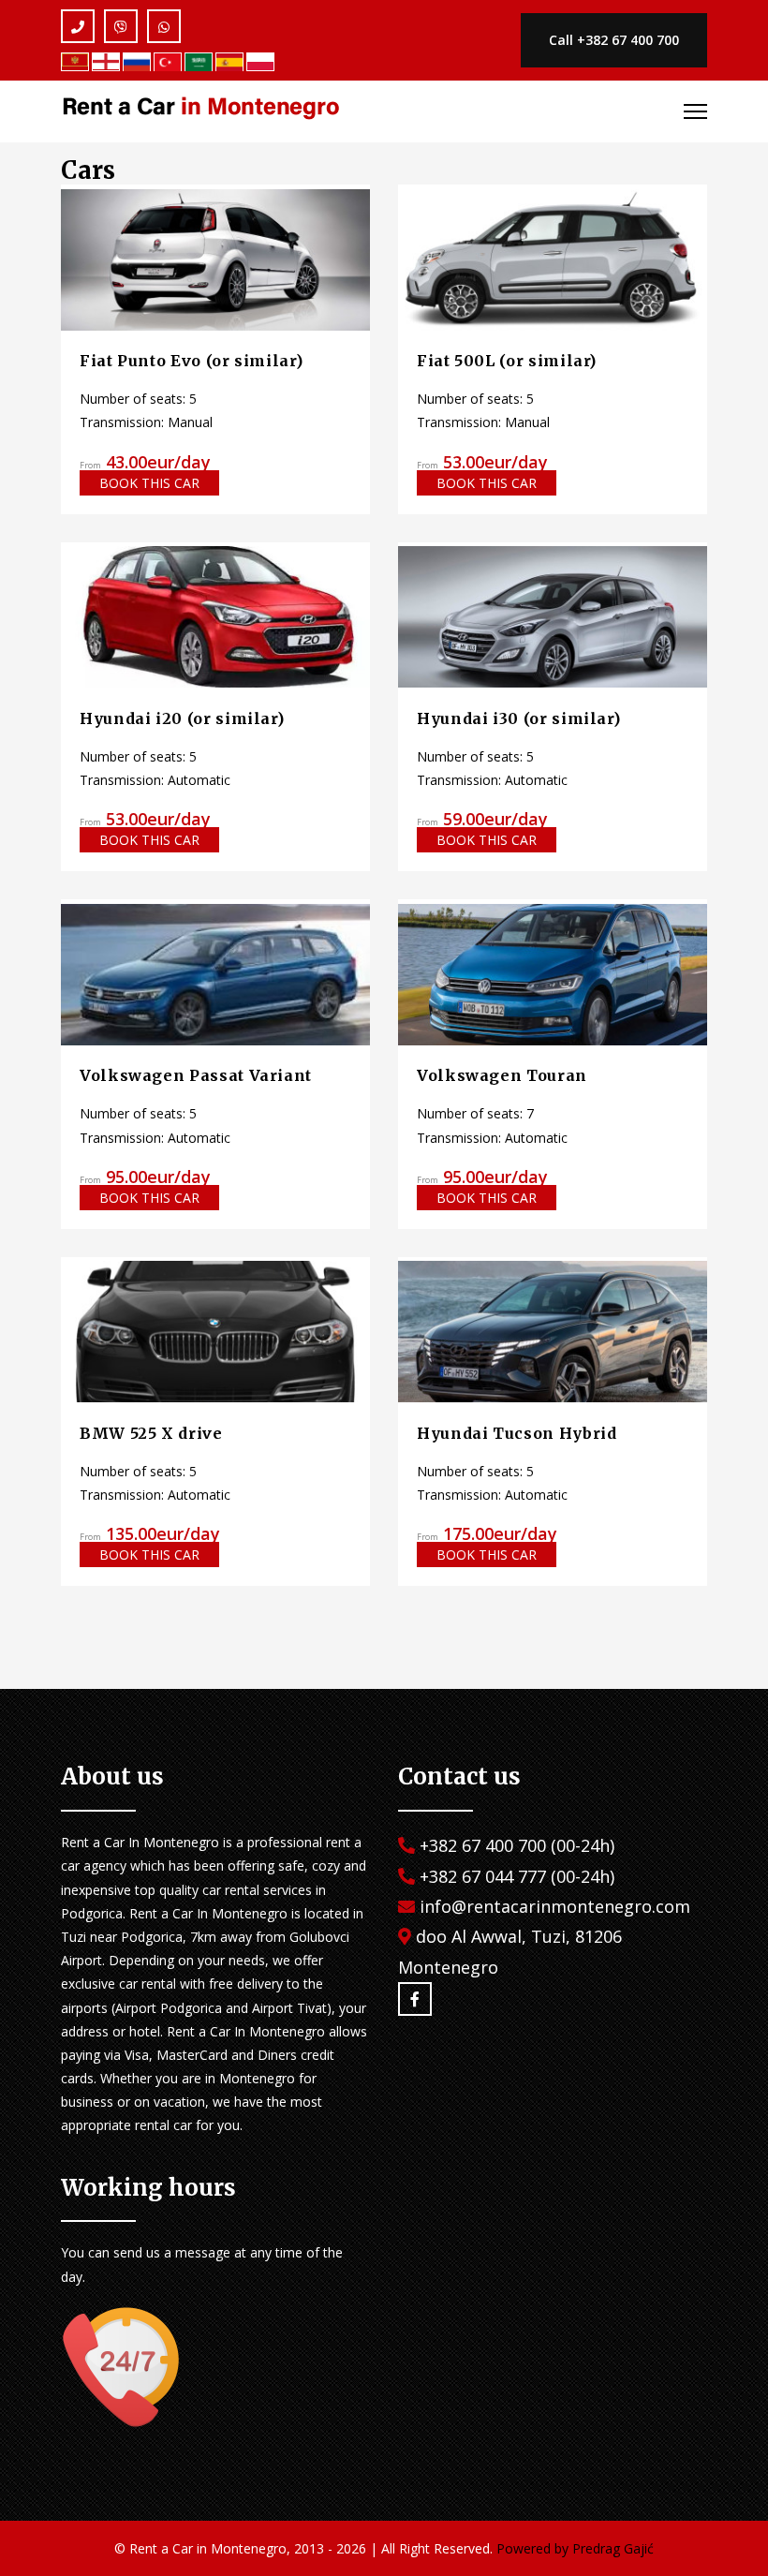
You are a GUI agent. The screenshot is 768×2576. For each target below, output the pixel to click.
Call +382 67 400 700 (614, 40)
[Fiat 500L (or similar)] (553, 258)
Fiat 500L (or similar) (507, 361)
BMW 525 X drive (151, 1433)
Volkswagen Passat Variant (196, 1075)
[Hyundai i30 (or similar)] (553, 616)
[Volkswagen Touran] (553, 973)
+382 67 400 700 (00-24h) (517, 1845)
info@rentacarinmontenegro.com (555, 1906)
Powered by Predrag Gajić (575, 2548)
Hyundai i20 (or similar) (182, 718)
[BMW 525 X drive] (215, 1331)
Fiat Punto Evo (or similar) (191, 361)
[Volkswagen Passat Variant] (215, 973)
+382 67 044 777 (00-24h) (517, 1876)
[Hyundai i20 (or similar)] (215, 616)
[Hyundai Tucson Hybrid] (553, 1331)
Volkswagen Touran (502, 1075)
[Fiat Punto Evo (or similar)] (215, 258)
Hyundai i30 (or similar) (518, 718)
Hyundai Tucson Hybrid (517, 1433)
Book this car (149, 483)
